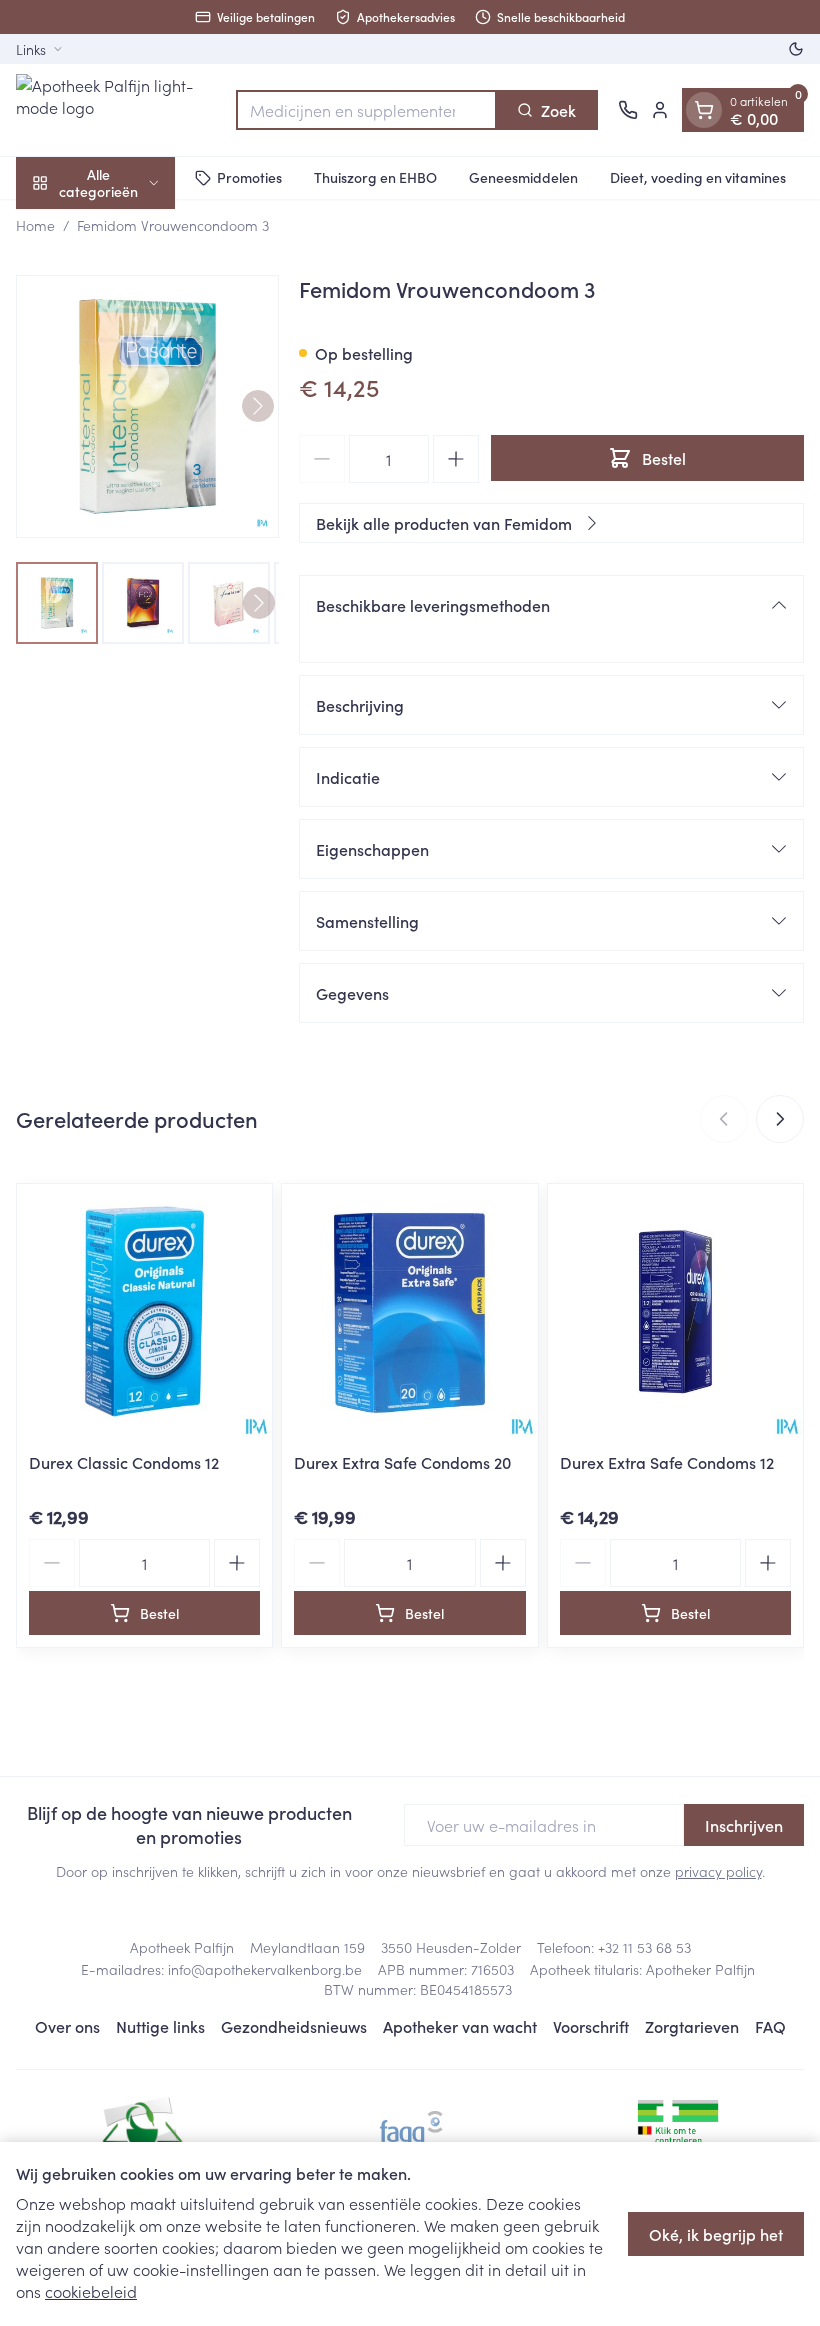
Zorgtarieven (692, 2026)
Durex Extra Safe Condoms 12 (667, 1462)
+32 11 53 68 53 (644, 1947)
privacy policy (718, 1871)
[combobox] (366, 110)
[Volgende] (258, 406)
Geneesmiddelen (523, 177)
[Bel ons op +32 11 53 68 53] (628, 110)
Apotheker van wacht (460, 2026)
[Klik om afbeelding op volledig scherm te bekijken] (147, 406)
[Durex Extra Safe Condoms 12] (675, 1311)
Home (35, 225)
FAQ (770, 2026)
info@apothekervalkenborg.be (265, 1969)
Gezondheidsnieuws (294, 2026)
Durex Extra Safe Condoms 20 (402, 1462)
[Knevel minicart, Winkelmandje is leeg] (704, 110)
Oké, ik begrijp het (716, 2234)
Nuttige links (160, 2026)
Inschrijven (744, 1825)
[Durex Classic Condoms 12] (144, 1311)
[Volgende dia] (780, 1119)
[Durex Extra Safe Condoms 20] (409, 1311)
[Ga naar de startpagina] (116, 110)
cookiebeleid (91, 2291)
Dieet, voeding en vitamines (698, 177)
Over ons (67, 2026)
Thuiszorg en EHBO (375, 177)
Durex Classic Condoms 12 (124, 1462)
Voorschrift (591, 2026)
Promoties (249, 177)
